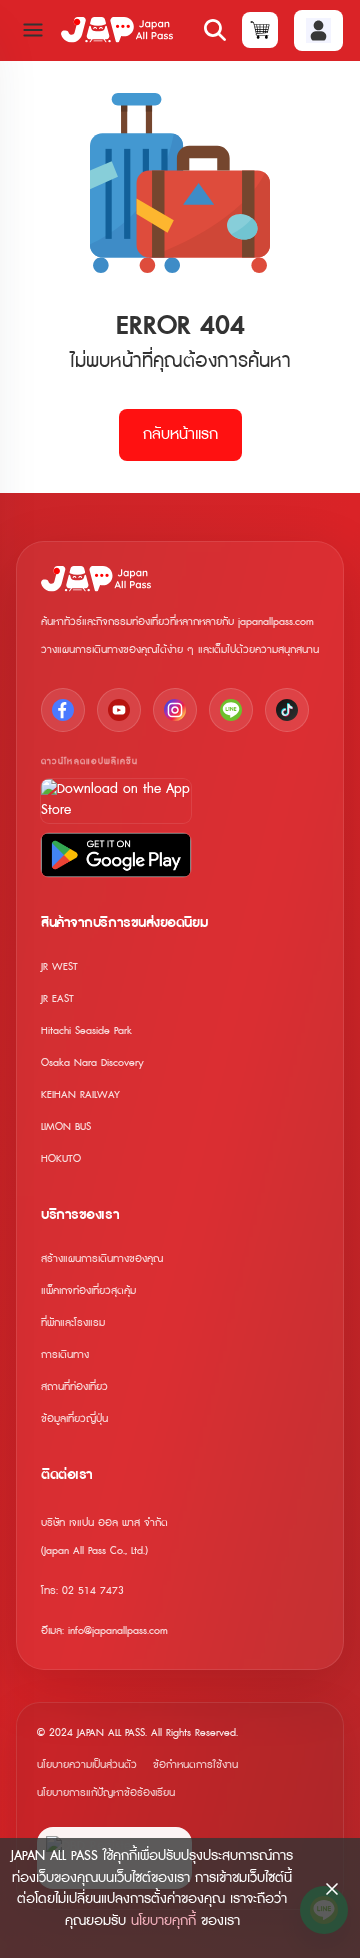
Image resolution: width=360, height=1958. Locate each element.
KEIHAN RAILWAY (80, 1094)
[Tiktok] (287, 710)
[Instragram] (175, 710)
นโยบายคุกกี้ (163, 1921)
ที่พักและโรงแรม (73, 1322)
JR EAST (57, 998)
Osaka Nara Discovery (92, 1062)
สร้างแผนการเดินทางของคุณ (102, 1258)
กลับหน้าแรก (180, 434)
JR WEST (59, 966)
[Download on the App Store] (116, 801)
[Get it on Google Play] (116, 855)
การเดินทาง (65, 1354)
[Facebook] (63, 710)
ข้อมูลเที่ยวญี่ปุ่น (74, 1418)
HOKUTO (61, 1158)
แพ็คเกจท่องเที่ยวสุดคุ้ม (88, 1290)
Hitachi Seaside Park (86, 1030)
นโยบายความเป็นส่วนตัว (87, 1764)
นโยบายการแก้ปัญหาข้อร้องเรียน (106, 1792)
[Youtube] (119, 710)
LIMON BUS (66, 1126)
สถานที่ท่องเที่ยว (74, 1386)
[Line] (231, 710)
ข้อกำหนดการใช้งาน (195, 1764)
